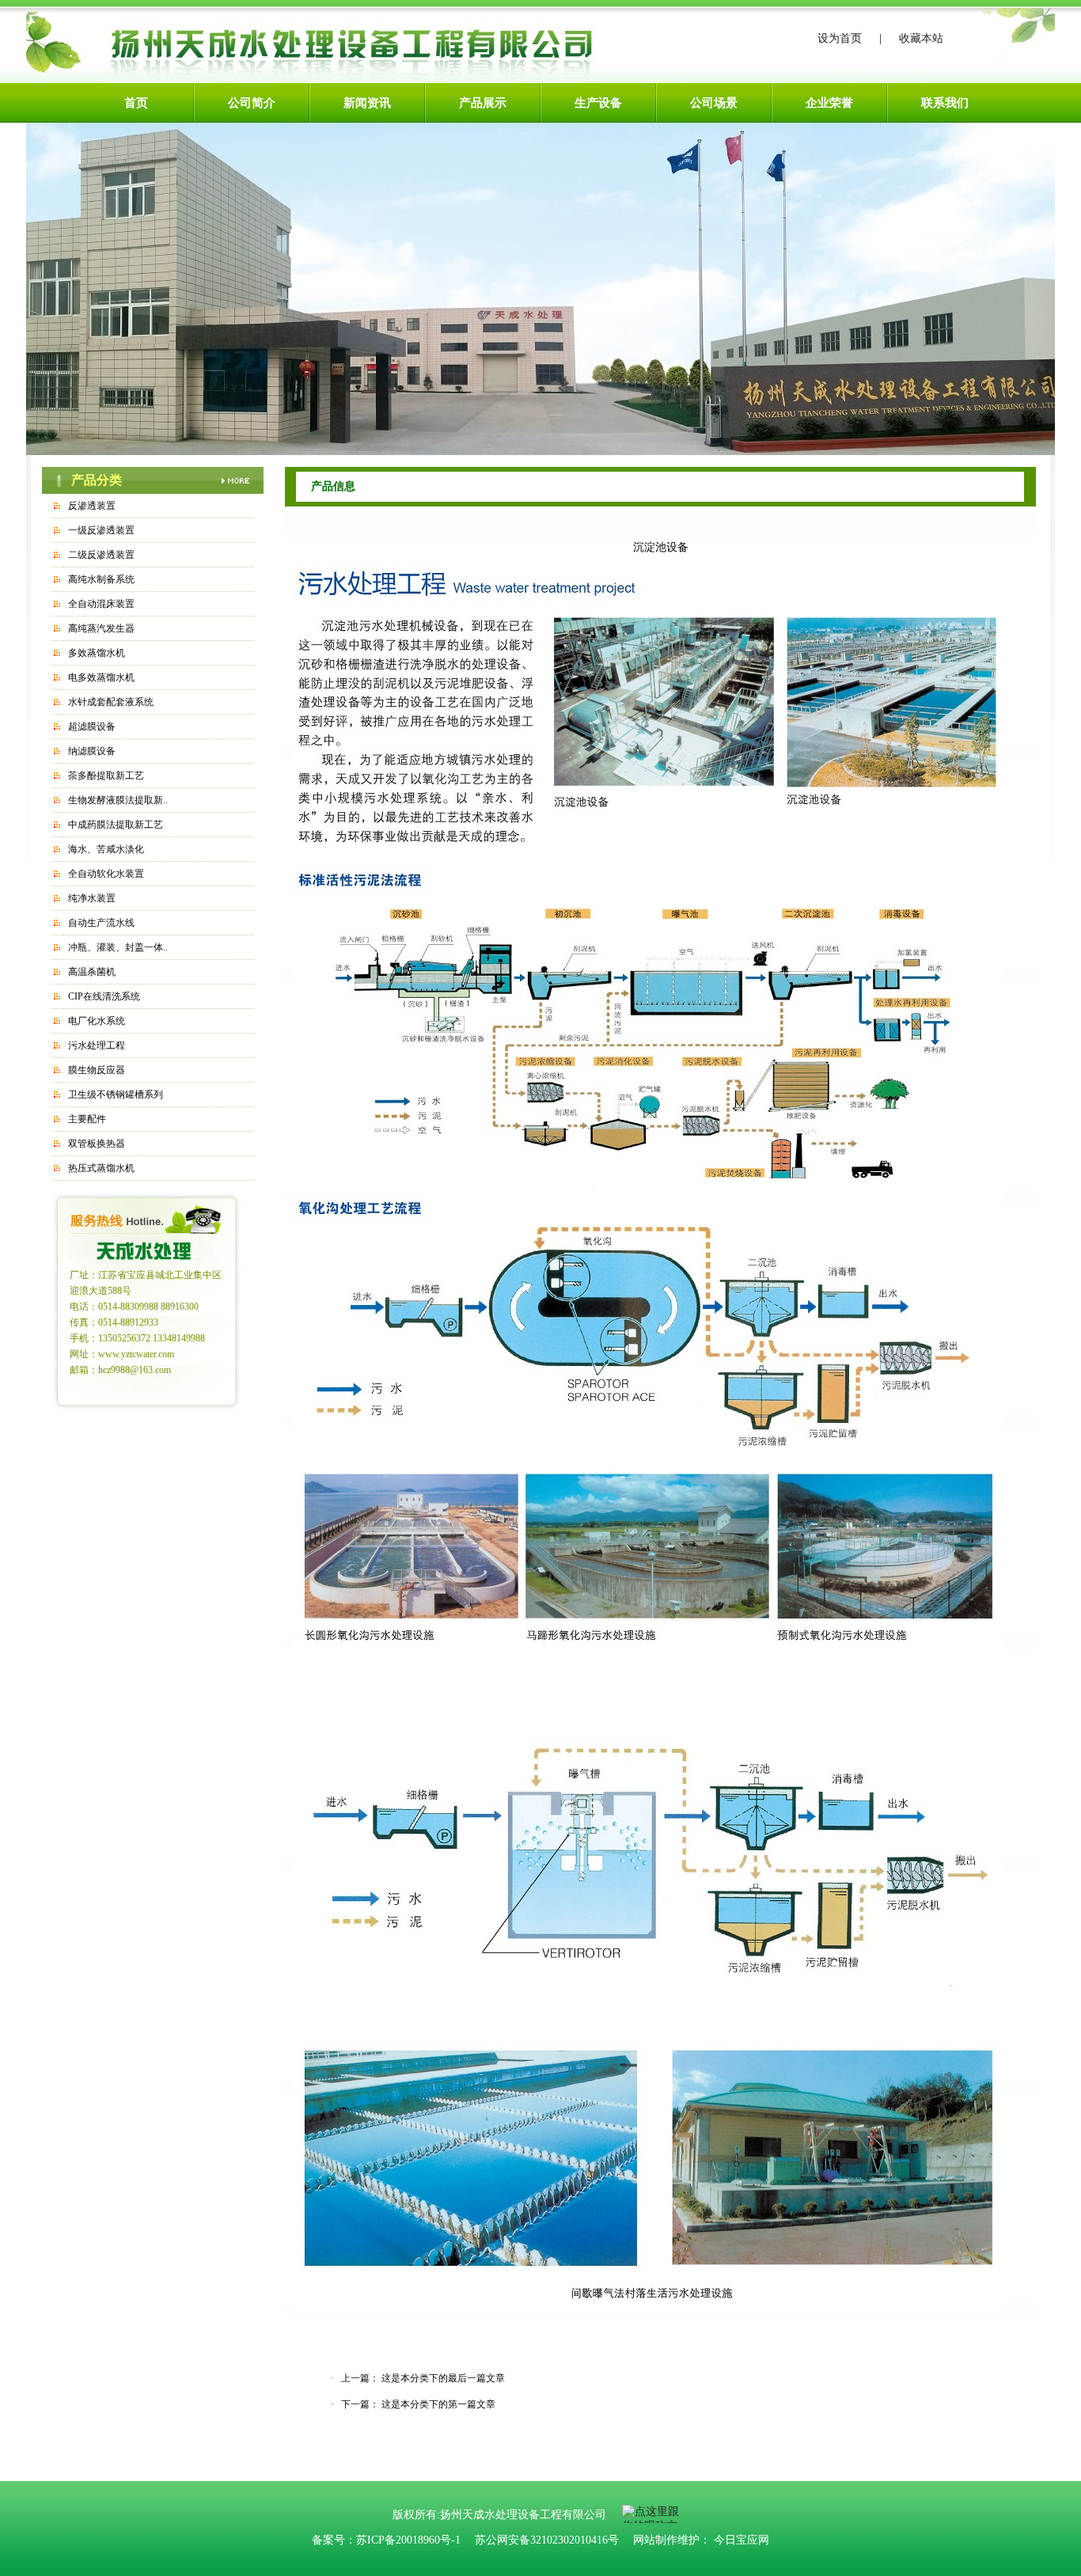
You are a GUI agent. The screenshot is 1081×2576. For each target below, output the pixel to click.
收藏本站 (921, 38)
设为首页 (840, 38)
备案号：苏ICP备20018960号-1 (386, 2540)
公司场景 (714, 103)
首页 (136, 103)
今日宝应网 (742, 2540)
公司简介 (252, 103)
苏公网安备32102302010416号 (547, 2540)
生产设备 (598, 103)
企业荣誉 (829, 103)
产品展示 (483, 103)
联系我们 (945, 103)
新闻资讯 (367, 103)
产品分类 (97, 480)
